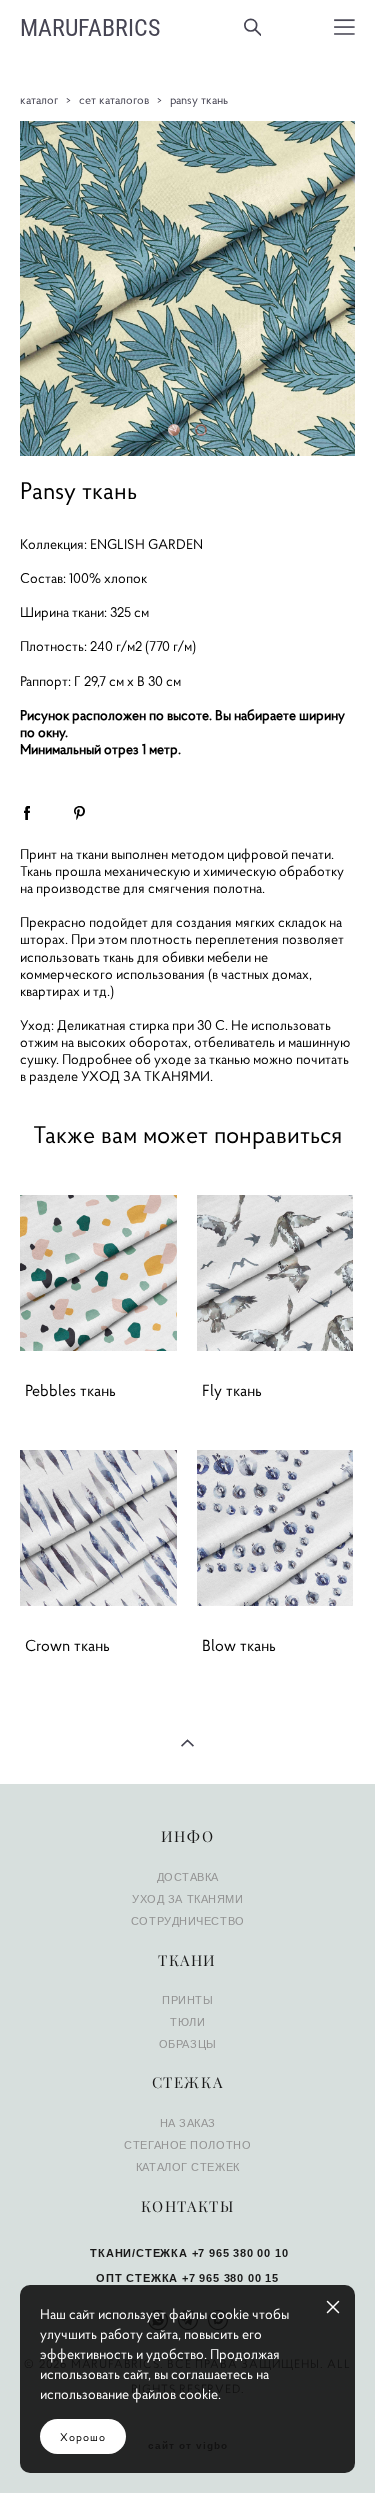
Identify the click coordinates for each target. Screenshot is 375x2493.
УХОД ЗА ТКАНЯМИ (145, 1076)
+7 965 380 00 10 (240, 2253)
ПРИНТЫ (187, 2000)
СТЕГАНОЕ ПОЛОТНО (187, 2145)
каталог (39, 99)
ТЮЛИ (187, 2022)
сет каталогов (114, 99)
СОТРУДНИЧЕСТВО (188, 1921)
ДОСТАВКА (188, 1877)
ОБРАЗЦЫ (188, 2044)
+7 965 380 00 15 (230, 2278)
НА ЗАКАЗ (188, 2123)
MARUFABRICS (90, 27)
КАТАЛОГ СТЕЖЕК (188, 2167)
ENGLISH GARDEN (146, 544)
